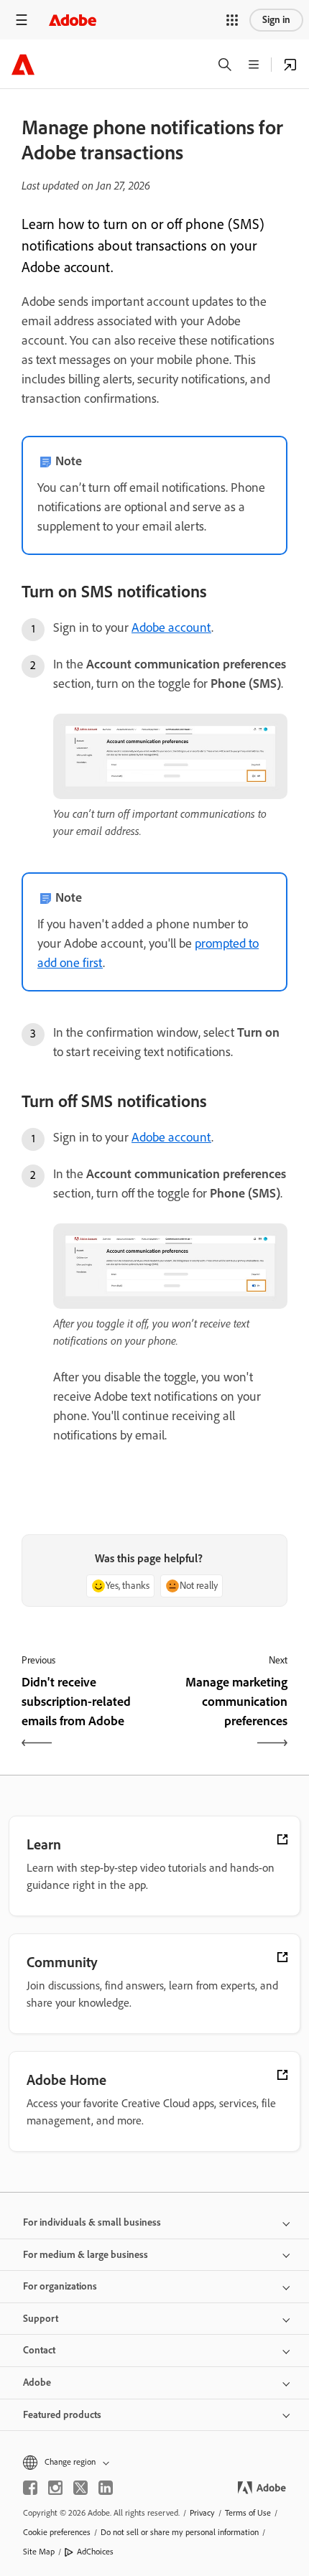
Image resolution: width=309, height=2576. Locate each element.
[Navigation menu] (22, 20)
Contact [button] (39, 2350)
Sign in (276, 20)
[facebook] (30, 2488)
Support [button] (41, 2319)
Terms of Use (248, 2513)
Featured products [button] (62, 2415)
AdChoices (95, 2552)
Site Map (39, 2552)
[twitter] (80, 2488)
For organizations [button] (60, 2286)
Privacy (202, 2513)
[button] (232, 20)
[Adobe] (73, 20)
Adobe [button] (37, 2383)
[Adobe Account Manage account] (290, 65)
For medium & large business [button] (86, 2255)
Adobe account (171, 627)
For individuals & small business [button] (92, 2222)
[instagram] (55, 2488)
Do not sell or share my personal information (180, 2532)
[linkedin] (106, 2488)
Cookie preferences (57, 2532)
